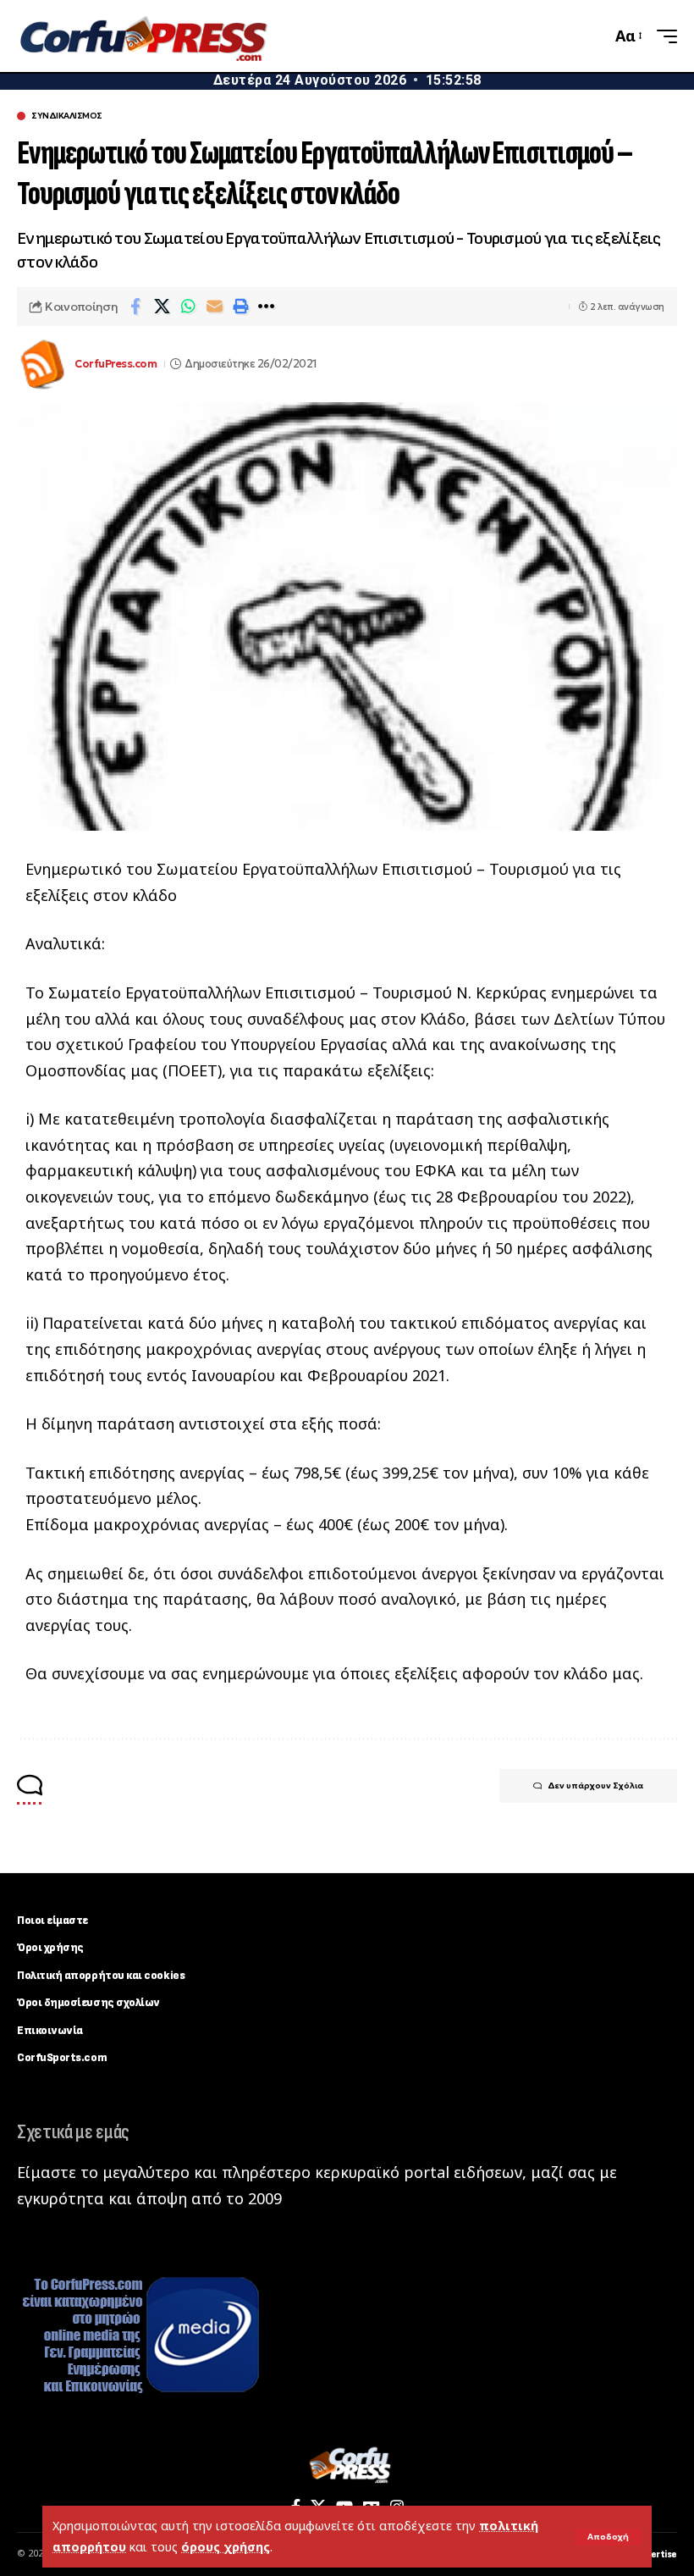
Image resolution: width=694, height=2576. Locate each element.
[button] (608, 2537)
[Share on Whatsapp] (188, 307)
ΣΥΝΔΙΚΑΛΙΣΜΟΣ (67, 116)
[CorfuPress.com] (142, 36)
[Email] (214, 307)
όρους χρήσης (226, 2547)
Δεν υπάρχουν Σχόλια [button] (595, 1786)
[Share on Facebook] (135, 307)
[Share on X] (162, 307)
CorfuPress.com (116, 364)
